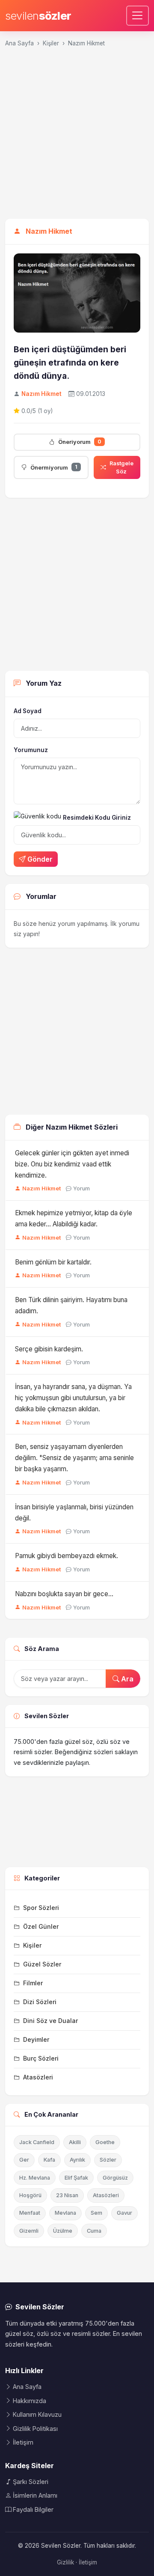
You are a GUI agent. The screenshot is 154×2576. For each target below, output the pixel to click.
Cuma (94, 2231)
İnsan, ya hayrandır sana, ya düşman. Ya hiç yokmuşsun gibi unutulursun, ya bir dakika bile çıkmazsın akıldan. (73, 1398)
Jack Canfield (37, 2142)
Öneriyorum (80, 442)
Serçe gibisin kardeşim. (49, 1349)
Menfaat (30, 2213)
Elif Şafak (76, 2178)
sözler (38, 16)
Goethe (105, 2142)
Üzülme (63, 2231)
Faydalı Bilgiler (33, 2509)
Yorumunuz (31, 750)
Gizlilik (65, 2562)
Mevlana (65, 2213)
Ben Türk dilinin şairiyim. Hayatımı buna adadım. (71, 1305)
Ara (126, 1679)
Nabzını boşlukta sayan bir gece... (64, 1594)
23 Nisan (67, 2195)
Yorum (81, 1188)
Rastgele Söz (121, 467)
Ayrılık (77, 2160)
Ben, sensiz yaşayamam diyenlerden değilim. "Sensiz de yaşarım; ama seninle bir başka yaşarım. (74, 1458)
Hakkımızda (30, 2401)
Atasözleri (106, 2195)
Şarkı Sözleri (31, 2482)
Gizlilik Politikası (35, 2429)
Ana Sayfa (19, 43)
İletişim (23, 2442)
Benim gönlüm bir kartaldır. (53, 1262)
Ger (24, 2160)
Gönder (40, 859)
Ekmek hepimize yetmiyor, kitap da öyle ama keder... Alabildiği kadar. (74, 1218)
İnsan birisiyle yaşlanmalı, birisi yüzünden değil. (74, 1513)
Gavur (124, 2213)
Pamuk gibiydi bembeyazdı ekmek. (67, 1556)
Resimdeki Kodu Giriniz (97, 818)
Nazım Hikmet (86, 43)
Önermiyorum (54, 467)
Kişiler (51, 43)
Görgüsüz (115, 2178)
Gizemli (29, 2231)
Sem (96, 2213)
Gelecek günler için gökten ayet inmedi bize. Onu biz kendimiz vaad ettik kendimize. (72, 1164)
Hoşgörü (30, 2195)
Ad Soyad (28, 711)
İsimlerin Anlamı (35, 2495)
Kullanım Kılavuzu (37, 2414)
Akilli (75, 2142)
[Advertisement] (77, 137)
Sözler (108, 2160)
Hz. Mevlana (35, 2178)
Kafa (49, 2160)
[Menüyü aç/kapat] (138, 16)
